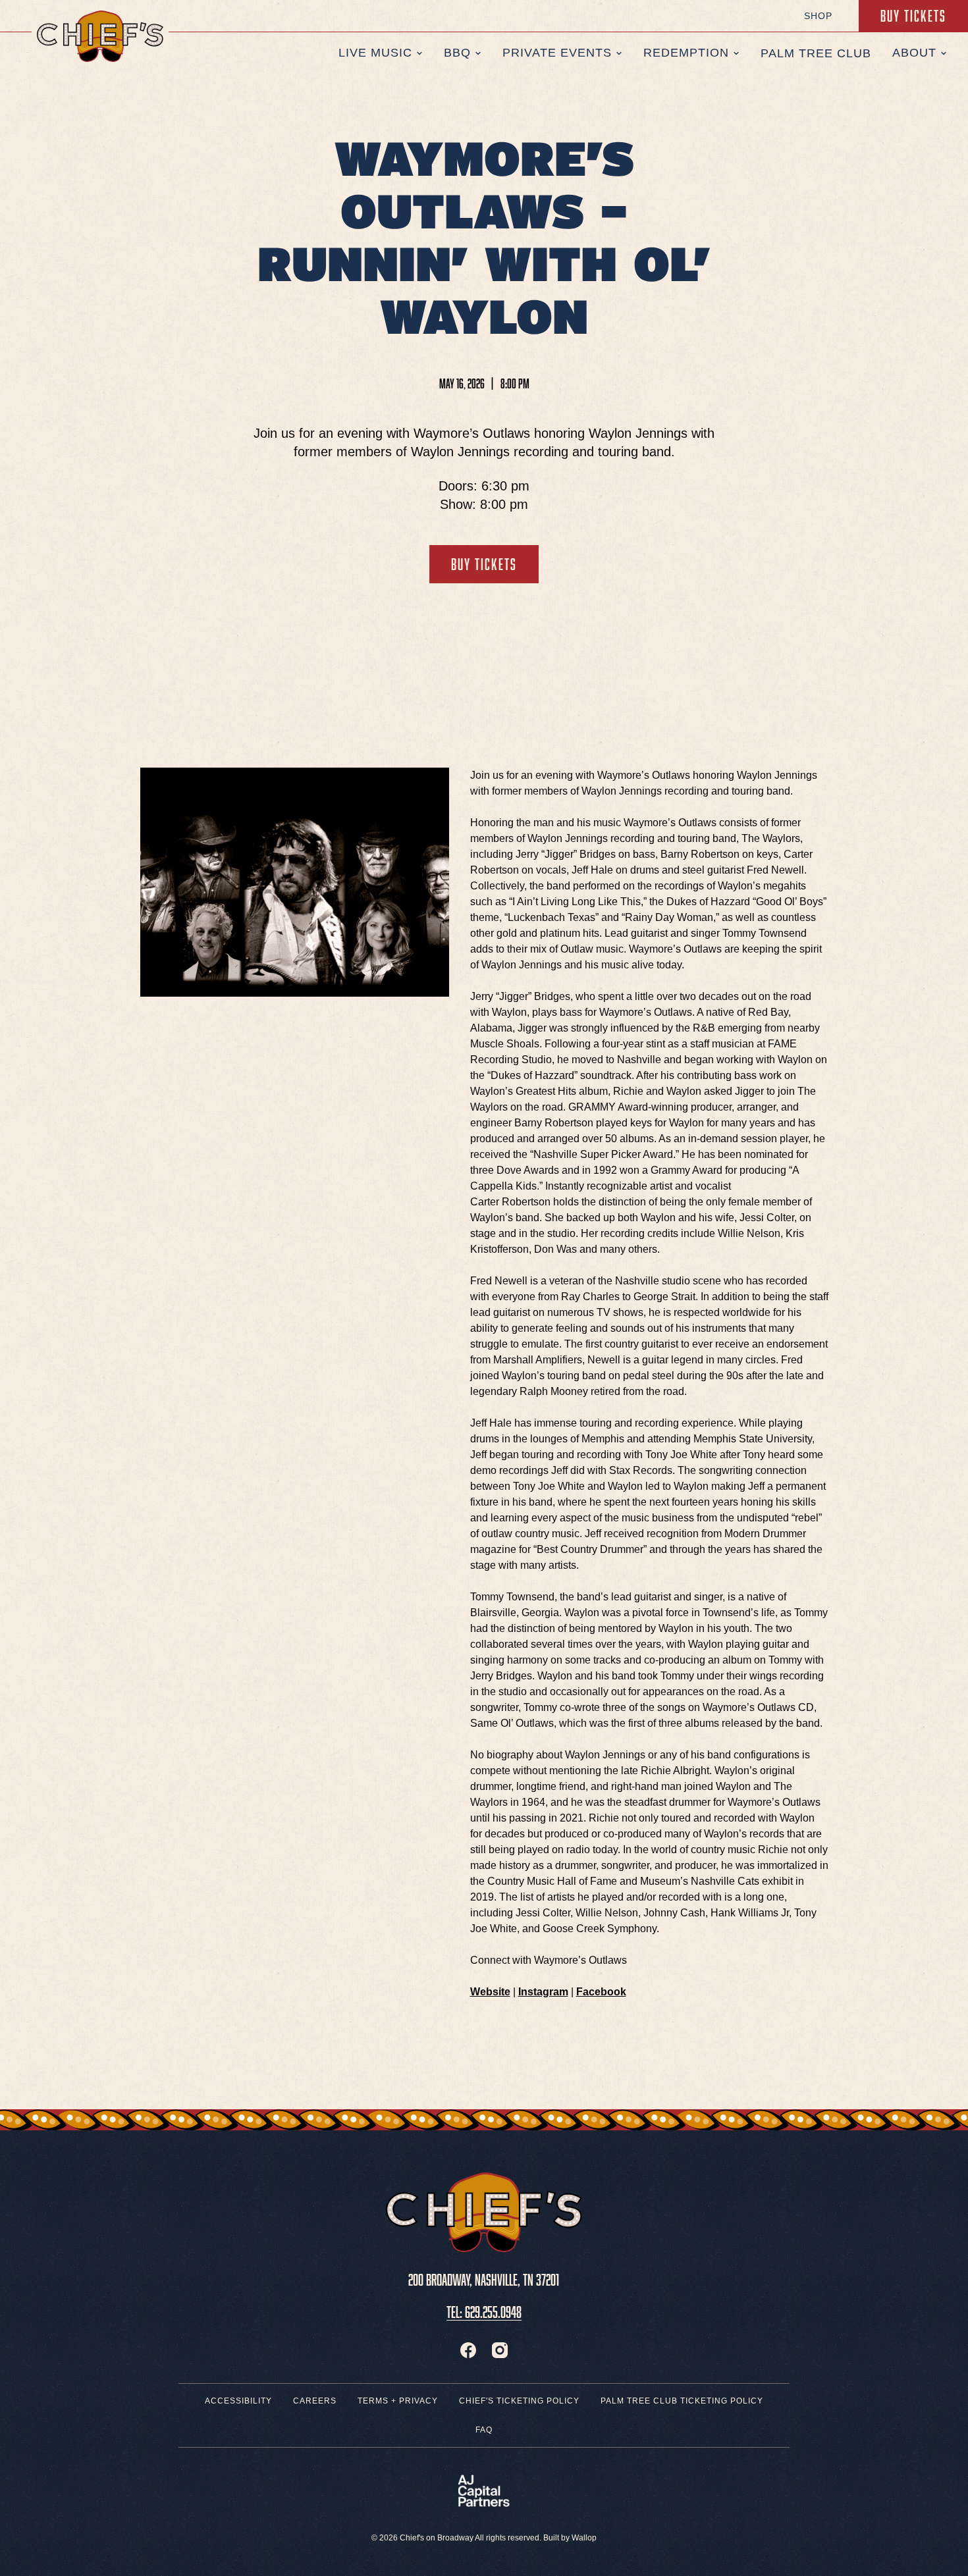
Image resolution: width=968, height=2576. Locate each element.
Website (490, 1992)
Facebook (601, 1992)
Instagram (543, 1992)
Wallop (584, 2538)
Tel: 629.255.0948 (484, 2310)
